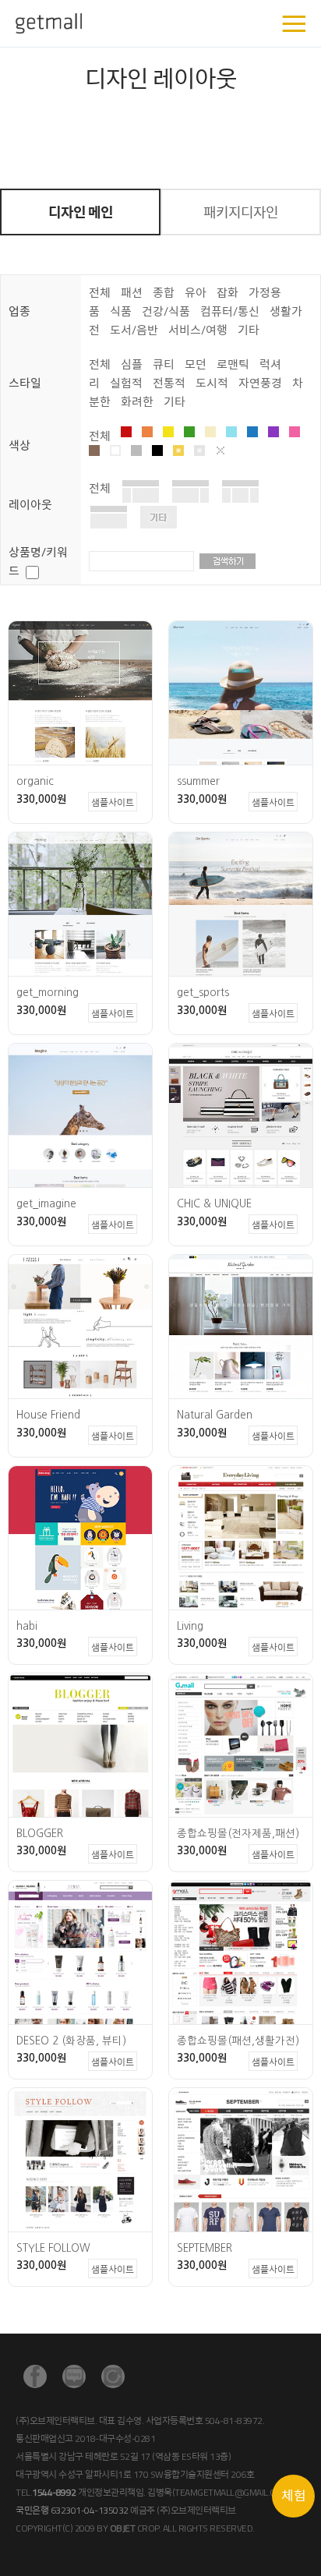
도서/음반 (134, 330)
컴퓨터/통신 (230, 311)
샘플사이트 (113, 802)
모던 (196, 364)
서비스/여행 (198, 330)
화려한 (137, 402)
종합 (164, 293)
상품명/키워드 (38, 562)
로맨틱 (233, 364)
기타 (249, 330)
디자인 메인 (81, 212)
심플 (132, 364)
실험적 (126, 383)
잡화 (228, 293)
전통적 (169, 383)
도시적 (212, 383)
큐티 (164, 364)
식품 (121, 311)
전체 (100, 293)
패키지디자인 (241, 212)
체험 (294, 2496)
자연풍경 (260, 383)
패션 (132, 293)
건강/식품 (166, 311)
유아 (196, 293)
